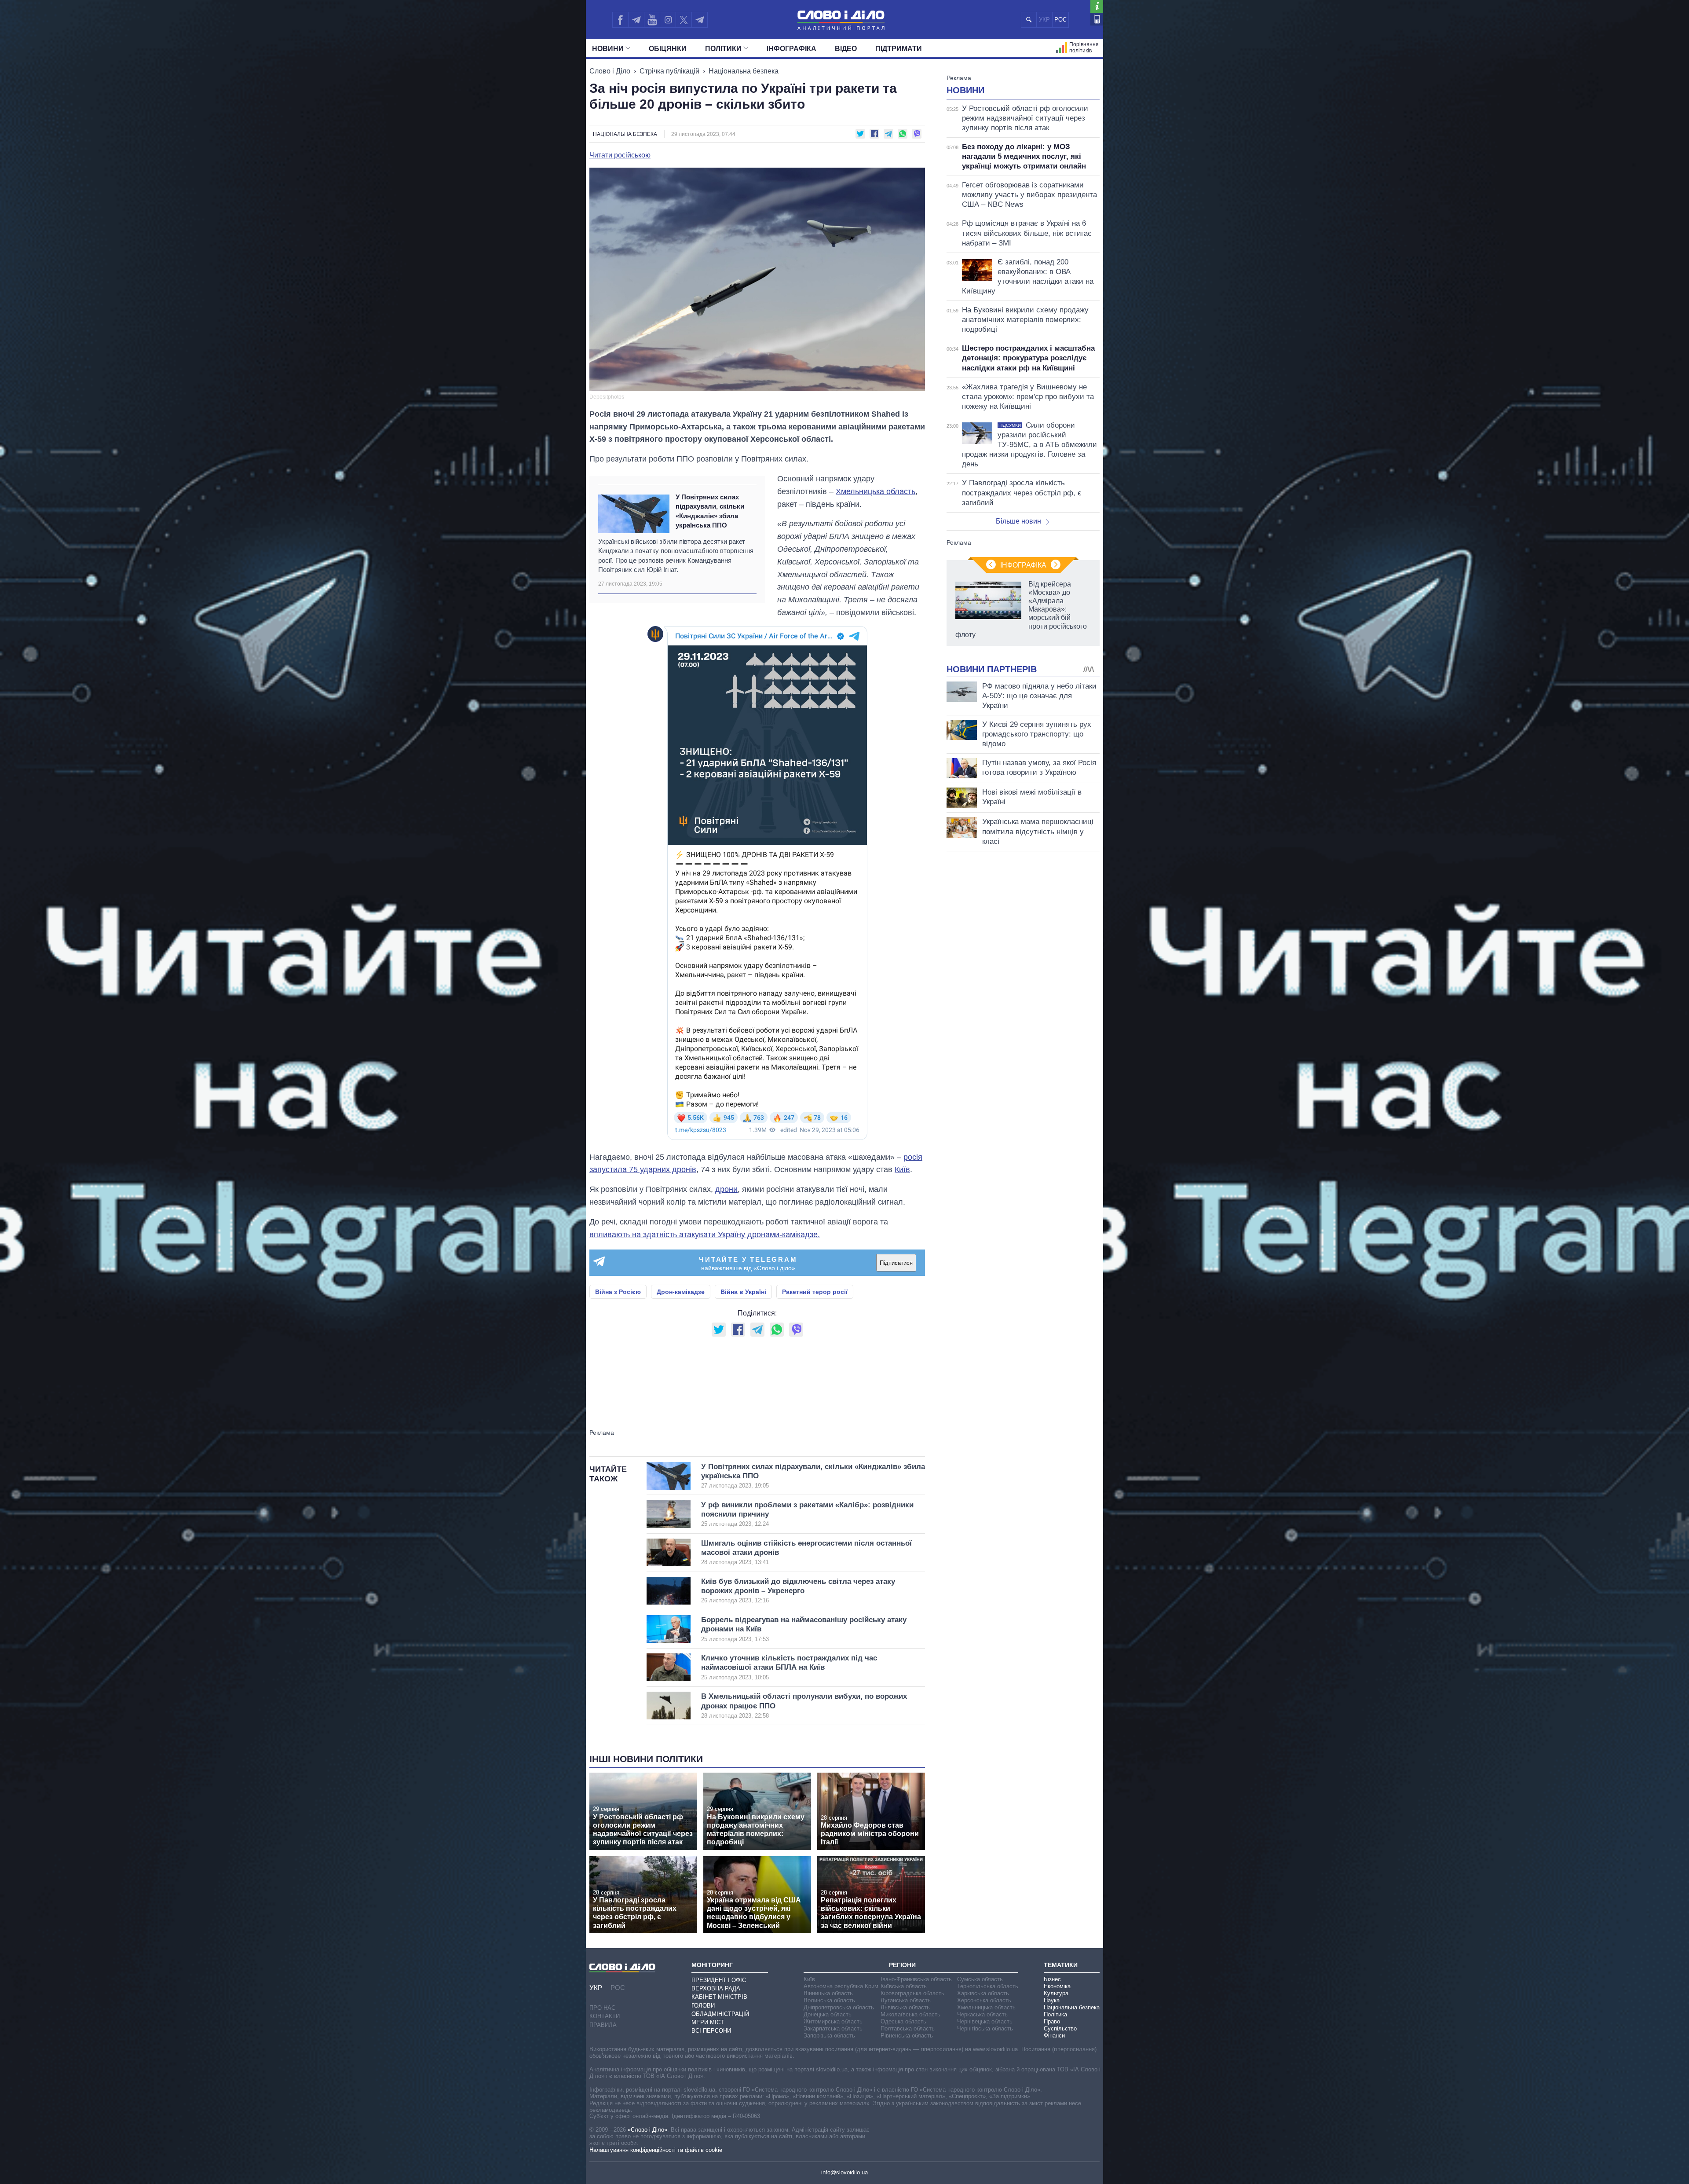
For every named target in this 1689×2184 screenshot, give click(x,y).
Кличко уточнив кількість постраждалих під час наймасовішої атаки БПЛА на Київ (789, 1667)
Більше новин (1018, 521)
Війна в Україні (743, 1292)
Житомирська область (833, 2021)
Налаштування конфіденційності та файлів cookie (656, 2150)
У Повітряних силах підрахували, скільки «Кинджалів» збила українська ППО (710, 511)
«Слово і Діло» (647, 2130)
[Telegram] (636, 20)
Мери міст (708, 2022)
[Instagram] (668, 20)
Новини (608, 49)
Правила (603, 2025)
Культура (1056, 1993)
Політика (1055, 2014)
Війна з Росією (618, 1292)
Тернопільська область (988, 1986)
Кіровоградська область (912, 1993)
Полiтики (723, 49)
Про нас (602, 2008)
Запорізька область (829, 2036)
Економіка (1057, 1986)
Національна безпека (744, 71)
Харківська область (983, 1993)
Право (1052, 2021)
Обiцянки (668, 49)
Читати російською (620, 155)
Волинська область (829, 2000)
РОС (1060, 20)
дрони (726, 1189)
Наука (1052, 2000)
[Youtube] (652, 20)
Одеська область (903, 2021)
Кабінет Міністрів (719, 1997)
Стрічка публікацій (669, 71)
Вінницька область (828, 1993)
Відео (846, 49)
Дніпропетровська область (839, 2007)
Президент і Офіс (719, 1980)
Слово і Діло (610, 71)
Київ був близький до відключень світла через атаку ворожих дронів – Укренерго (798, 1591)
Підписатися (896, 1263)
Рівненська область (907, 2036)
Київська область (904, 1986)
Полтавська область (908, 2028)
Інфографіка (791, 49)
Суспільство (1060, 2028)
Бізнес (1052, 1979)
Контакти (605, 2016)
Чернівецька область (985, 2021)
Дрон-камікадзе (681, 1292)
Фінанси (1054, 2036)
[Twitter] (684, 20)
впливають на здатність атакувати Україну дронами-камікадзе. (705, 1235)
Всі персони (711, 2031)
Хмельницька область (876, 491)
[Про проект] (1097, 6)
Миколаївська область (910, 2014)
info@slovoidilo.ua (844, 2172)
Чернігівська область (985, 2028)
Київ (902, 1169)
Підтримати (899, 49)
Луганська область (906, 2000)
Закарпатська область (833, 2028)
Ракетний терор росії (815, 1292)
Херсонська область (984, 2000)
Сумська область (980, 1979)
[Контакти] (1097, 19)
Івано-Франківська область (916, 1979)
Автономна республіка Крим (841, 1986)
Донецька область (828, 2014)
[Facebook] (620, 20)
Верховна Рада (716, 1988)
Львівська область (905, 2007)
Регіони (902, 1965)
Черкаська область (982, 2014)
